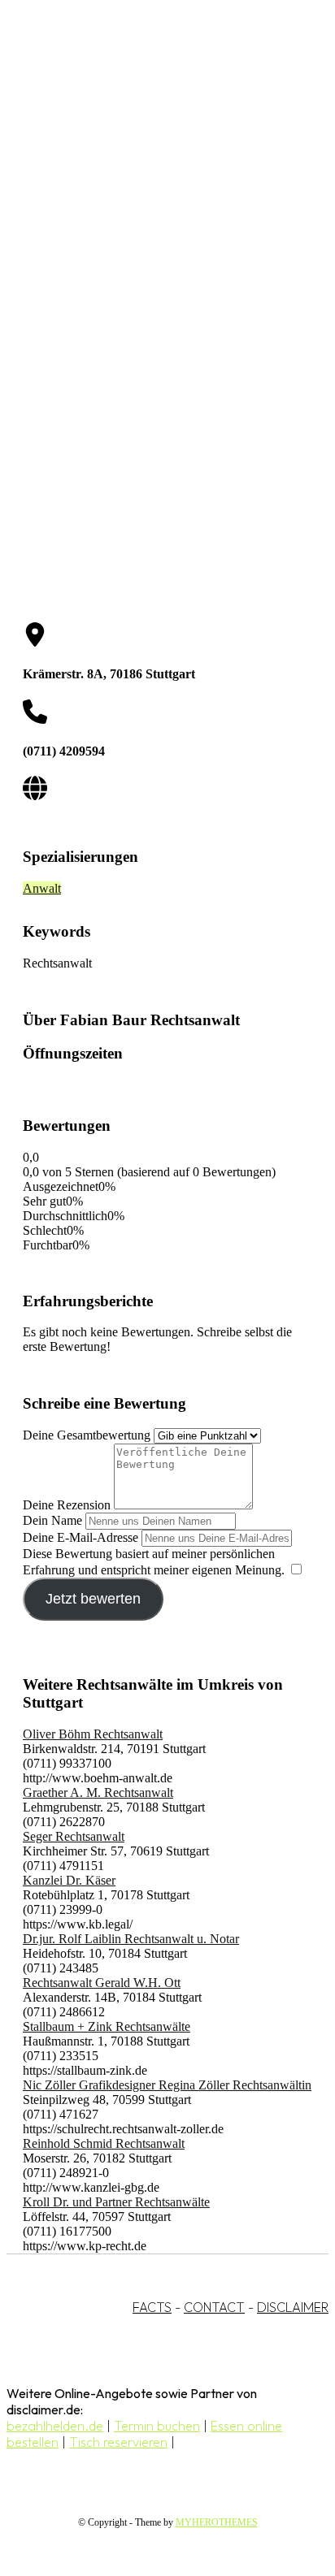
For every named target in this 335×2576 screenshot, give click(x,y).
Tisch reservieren (118, 2442)
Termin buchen (157, 2426)
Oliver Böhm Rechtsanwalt (93, 1734)
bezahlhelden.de (55, 2426)
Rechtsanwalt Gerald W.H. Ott (102, 1983)
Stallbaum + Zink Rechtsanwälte (107, 2026)
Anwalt (42, 888)
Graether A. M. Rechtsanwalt (98, 1792)
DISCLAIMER (293, 2307)
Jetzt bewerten (93, 1599)
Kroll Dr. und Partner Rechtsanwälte (116, 2202)
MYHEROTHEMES (217, 2522)
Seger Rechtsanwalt (74, 1836)
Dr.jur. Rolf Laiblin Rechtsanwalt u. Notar (131, 1939)
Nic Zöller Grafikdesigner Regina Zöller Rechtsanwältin (167, 2085)
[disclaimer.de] (151, 147)
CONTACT (214, 2307)
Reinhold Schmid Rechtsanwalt (104, 2143)
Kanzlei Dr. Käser (69, 1880)
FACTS (152, 2307)
